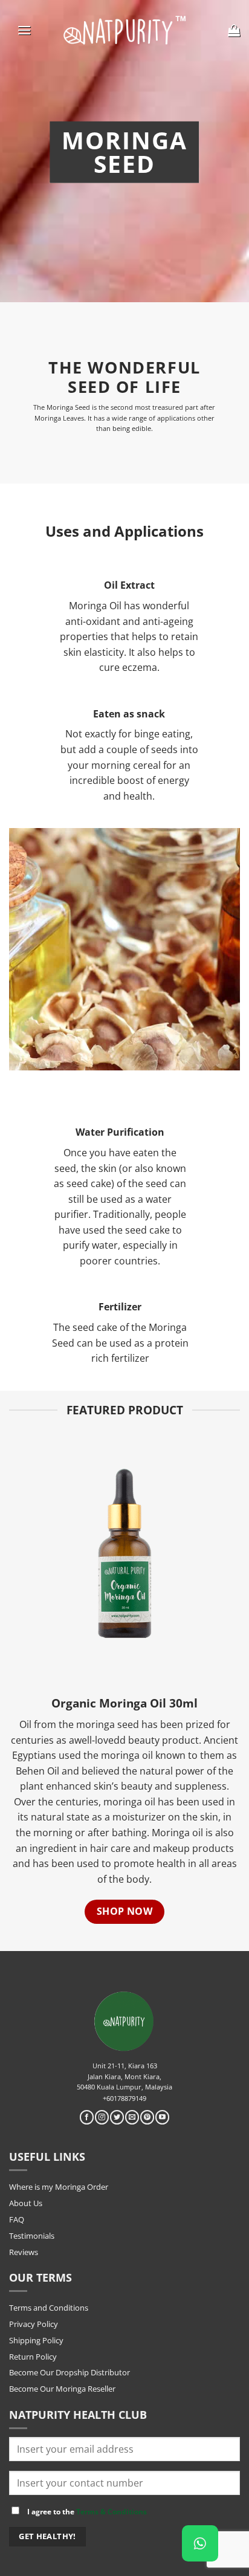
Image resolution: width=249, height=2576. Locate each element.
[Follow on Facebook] (87, 2117)
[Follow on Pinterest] (147, 2117)
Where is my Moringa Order (59, 2187)
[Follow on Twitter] (117, 2117)
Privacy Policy (34, 2324)
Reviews (24, 2252)
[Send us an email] (132, 2117)
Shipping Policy (36, 2340)
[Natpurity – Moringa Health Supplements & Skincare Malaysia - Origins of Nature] (125, 30)
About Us (26, 2203)
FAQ (17, 2219)
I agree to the (86, 2511)
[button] (24, 30)
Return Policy (33, 2357)
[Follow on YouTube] (162, 2117)
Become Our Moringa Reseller (62, 2389)
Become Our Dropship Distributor (70, 2372)
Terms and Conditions (49, 2308)
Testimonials (32, 2236)
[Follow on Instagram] (102, 2117)
